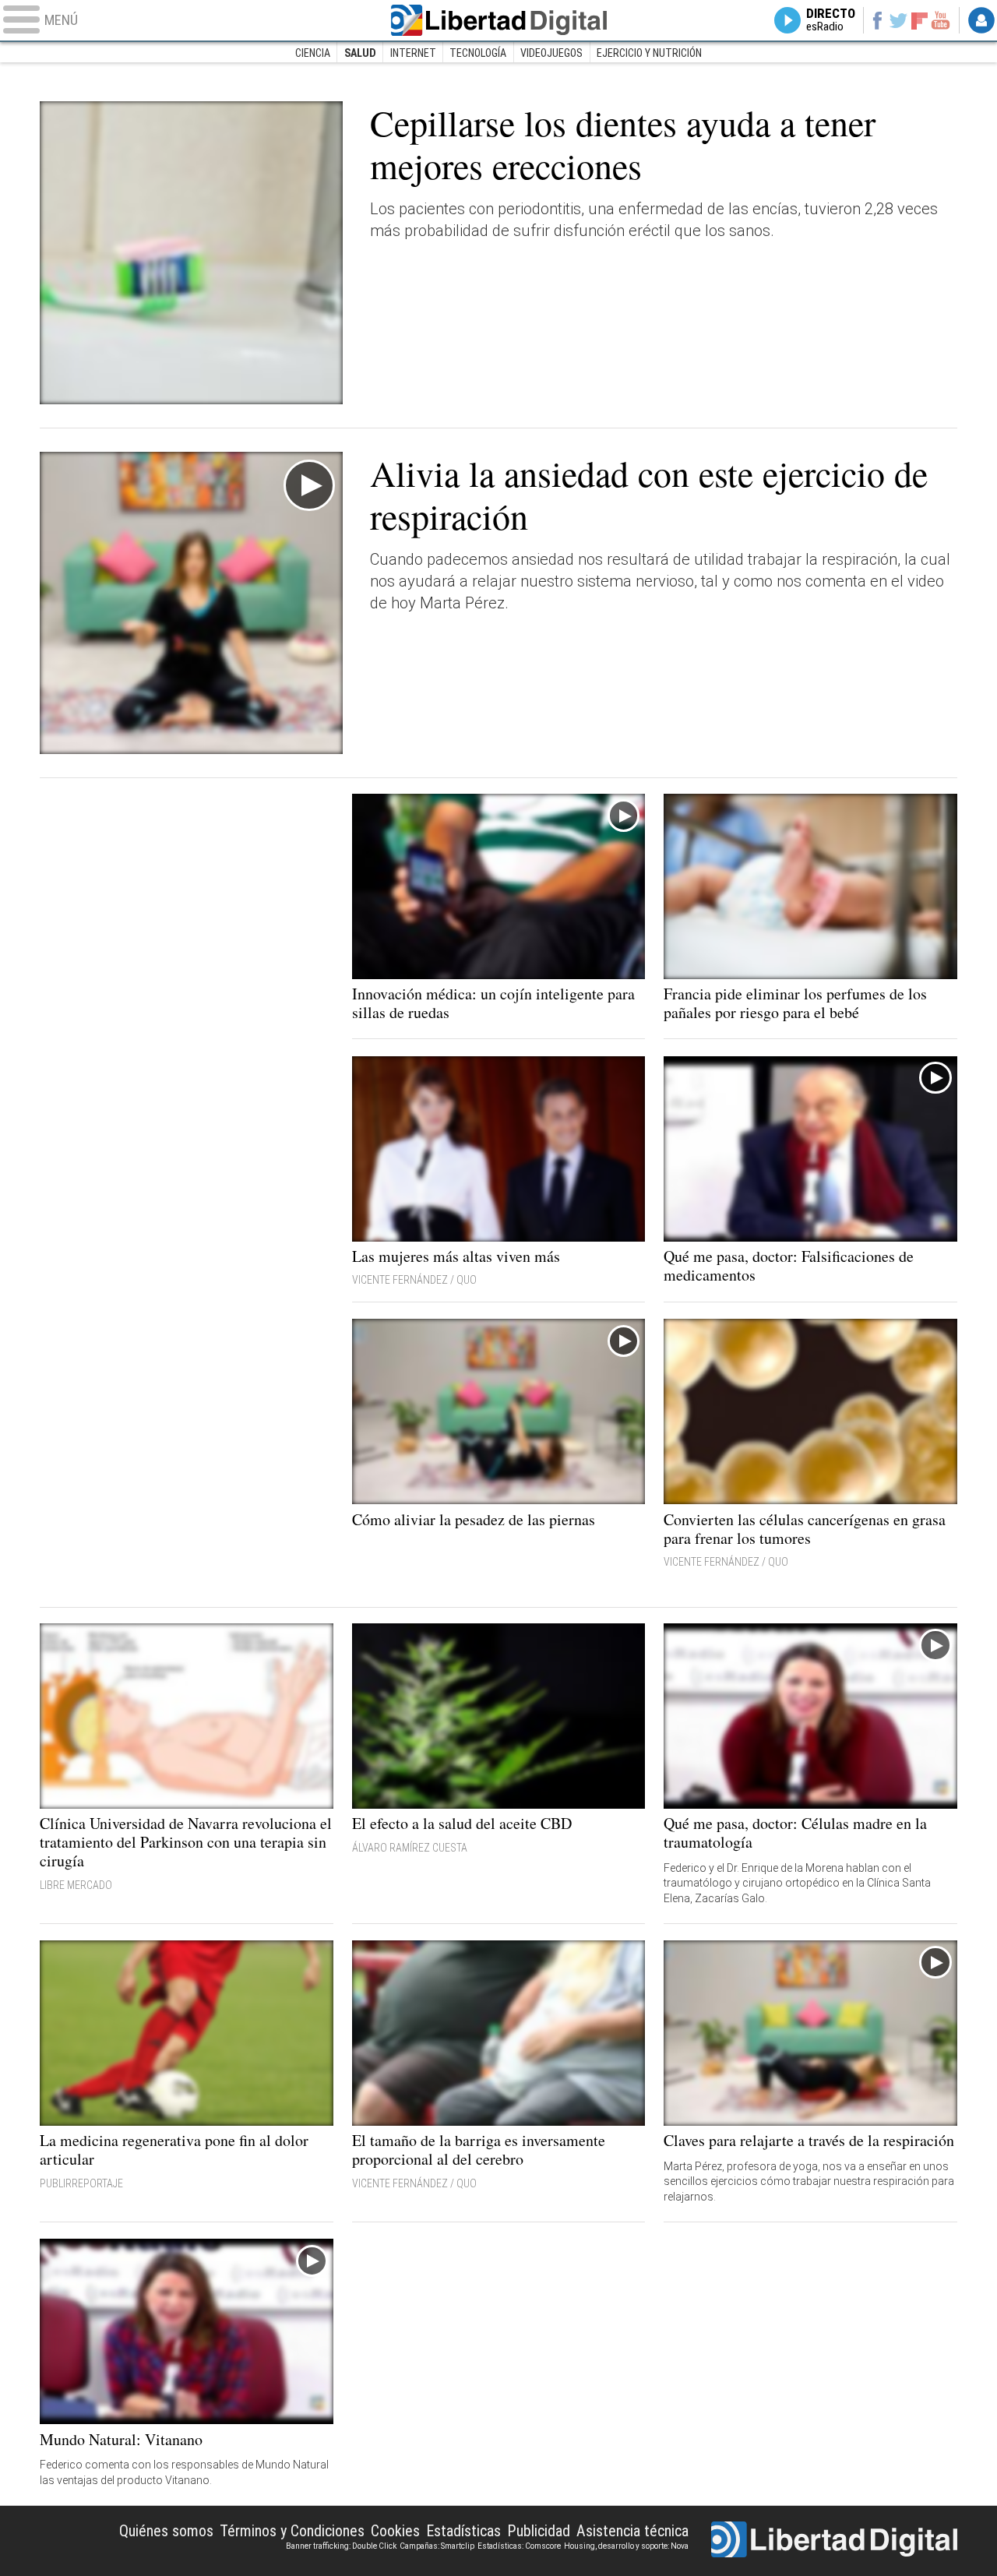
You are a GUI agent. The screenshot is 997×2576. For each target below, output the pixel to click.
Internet (413, 53)
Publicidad (539, 2531)
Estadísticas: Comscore (519, 2546)
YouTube (941, 20)
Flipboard (920, 20)
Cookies (395, 2531)
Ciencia (313, 53)
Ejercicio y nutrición (649, 53)
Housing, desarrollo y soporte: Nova (626, 2546)
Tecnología (478, 53)
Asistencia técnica (632, 2531)
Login (981, 20)
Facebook (877, 20)
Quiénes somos (166, 2531)
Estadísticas (463, 2531)
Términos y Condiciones (292, 2531)
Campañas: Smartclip (437, 2546)
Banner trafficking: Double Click (341, 2546)
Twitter (898, 20)
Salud (360, 53)
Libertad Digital (498, 20)
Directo (831, 20)
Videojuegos (551, 53)
